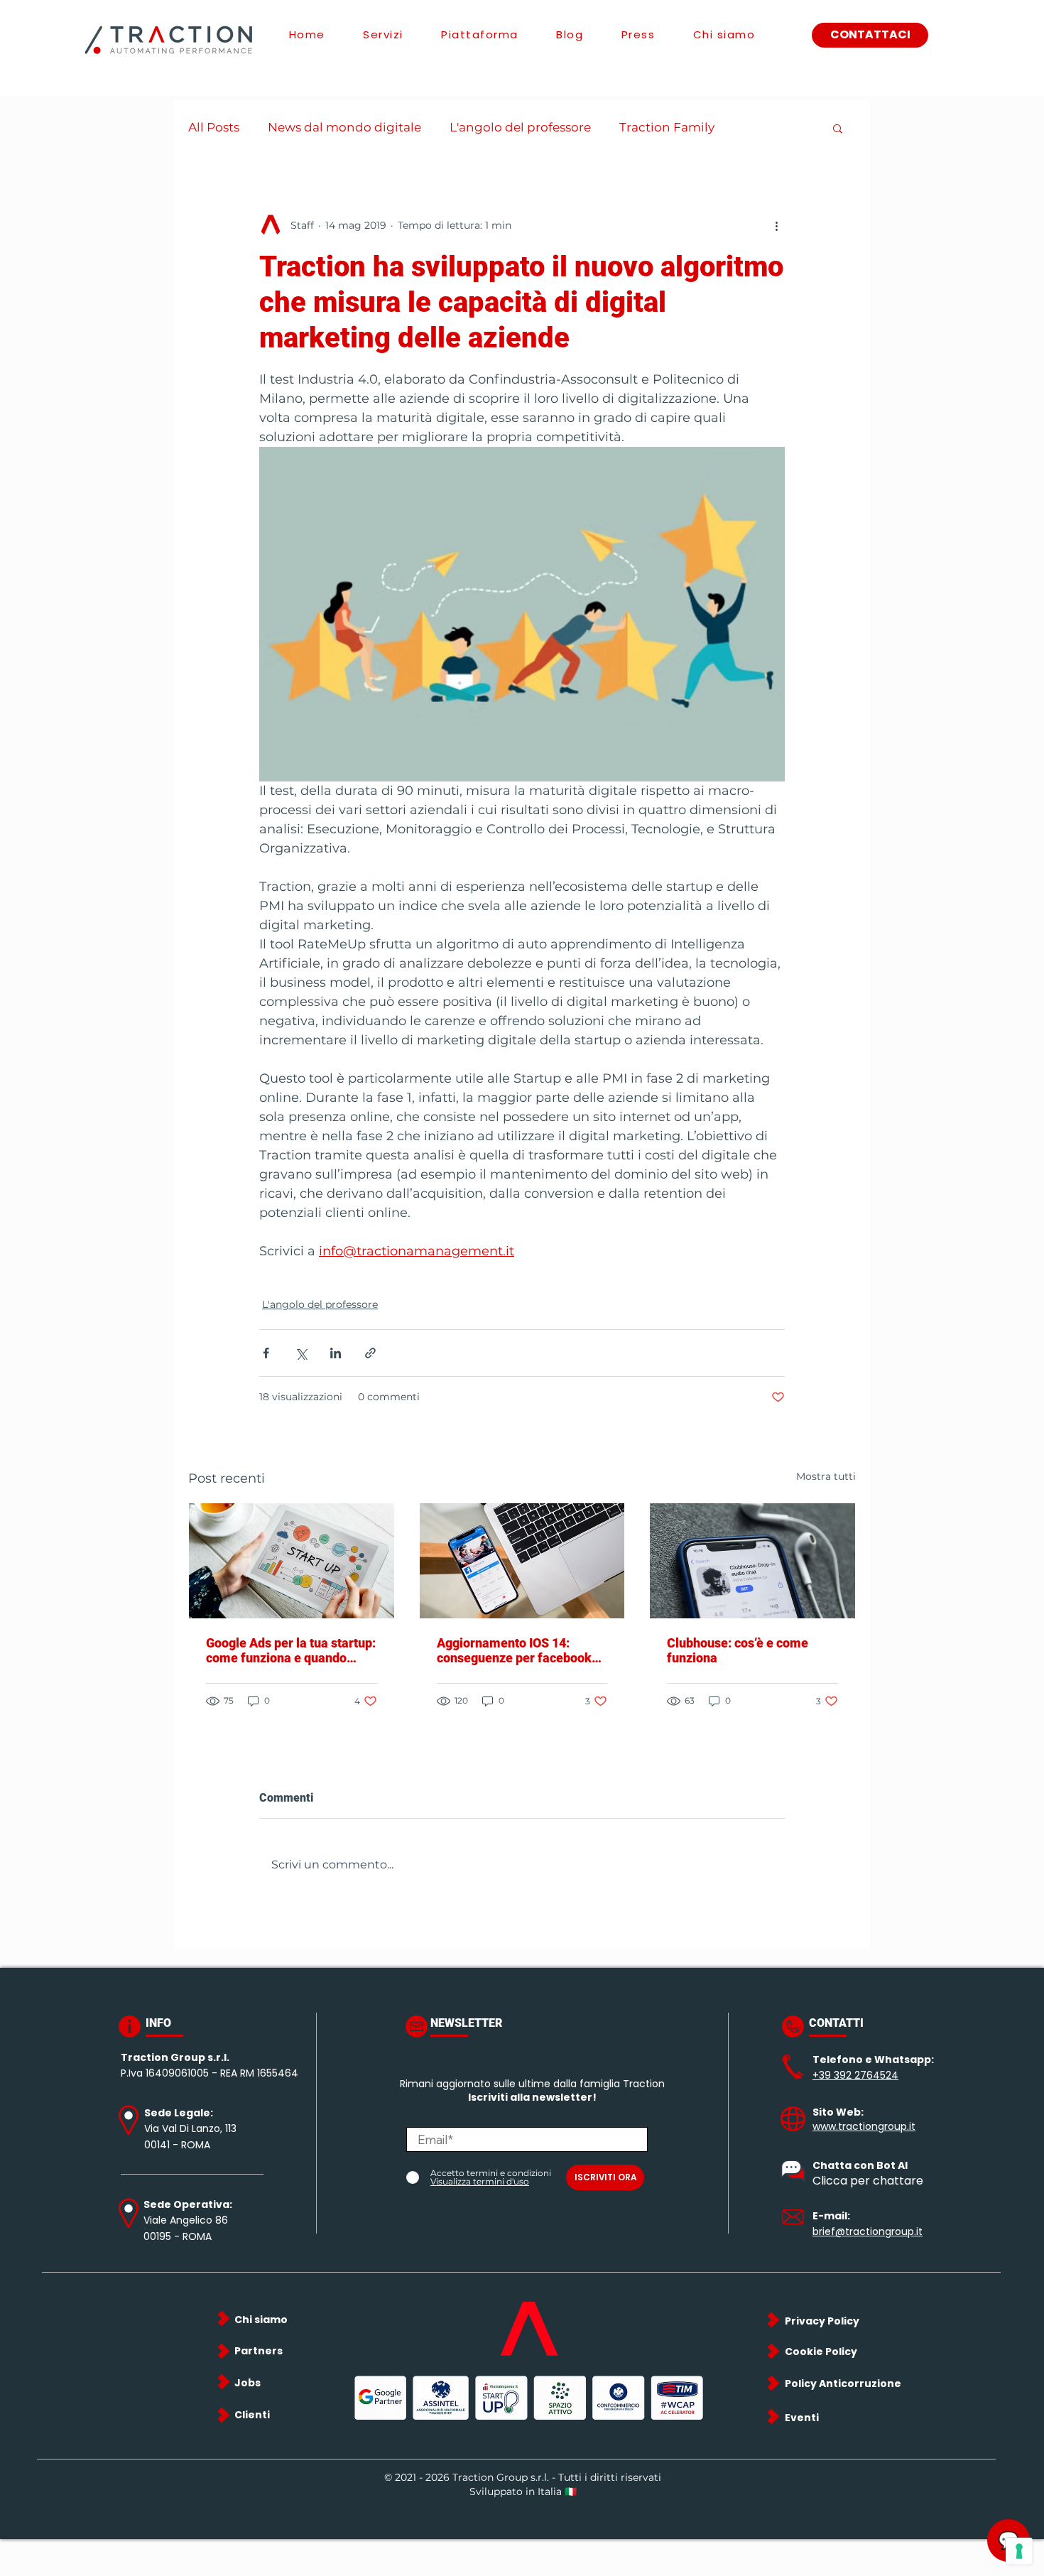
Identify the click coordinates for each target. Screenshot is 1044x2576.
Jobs (248, 2383)
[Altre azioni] (776, 225)
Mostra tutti (826, 1476)
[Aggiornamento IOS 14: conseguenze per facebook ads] (522, 1561)
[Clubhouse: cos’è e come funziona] (752, 1561)
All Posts (214, 127)
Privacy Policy (822, 2321)
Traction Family (667, 127)
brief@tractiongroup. (864, 2231)
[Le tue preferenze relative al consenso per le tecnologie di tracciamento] (1019, 2551)
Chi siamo (261, 2320)
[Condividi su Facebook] (266, 1353)
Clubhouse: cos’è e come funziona (738, 1650)
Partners (259, 2351)
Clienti (252, 2415)
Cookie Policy (821, 2352)
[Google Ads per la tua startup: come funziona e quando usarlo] (292, 1561)
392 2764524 (866, 2075)
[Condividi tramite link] (370, 1353)
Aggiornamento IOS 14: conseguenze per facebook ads (514, 1650)
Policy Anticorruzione (843, 2383)
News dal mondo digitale (344, 127)
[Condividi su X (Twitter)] (301, 1353)
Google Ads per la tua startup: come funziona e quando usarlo (291, 1650)
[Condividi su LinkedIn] (336, 1353)
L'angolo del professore (520, 127)
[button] (838, 128)
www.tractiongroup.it (864, 2126)
